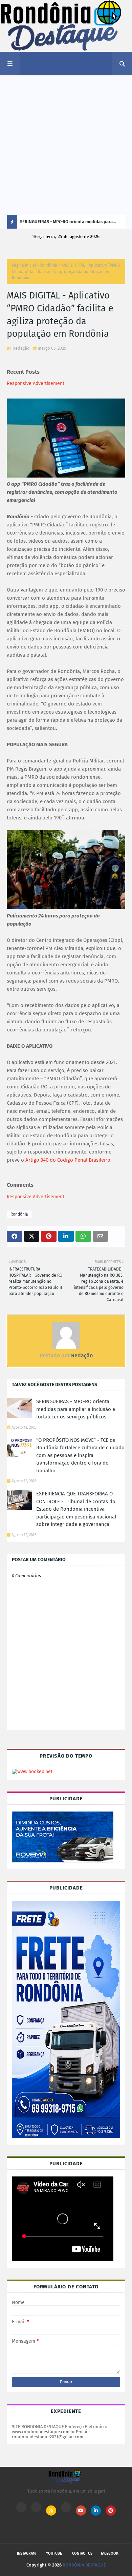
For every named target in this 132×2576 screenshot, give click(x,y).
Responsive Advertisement (36, 383)
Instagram (26, 2553)
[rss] (51, 2511)
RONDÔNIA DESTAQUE (84, 2565)
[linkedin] (96, 2511)
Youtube (54, 2553)
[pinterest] (111, 2511)
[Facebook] (66, 2507)
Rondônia (48, 265)
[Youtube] (36, 2507)
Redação (21, 348)
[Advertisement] (66, 145)
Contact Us (82, 2553)
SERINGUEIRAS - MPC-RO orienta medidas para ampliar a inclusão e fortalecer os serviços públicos (66, 224)
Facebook (110, 2553)
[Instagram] (21, 2507)
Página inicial (24, 265)
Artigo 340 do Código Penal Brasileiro (68, 1160)
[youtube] (81, 2511)
